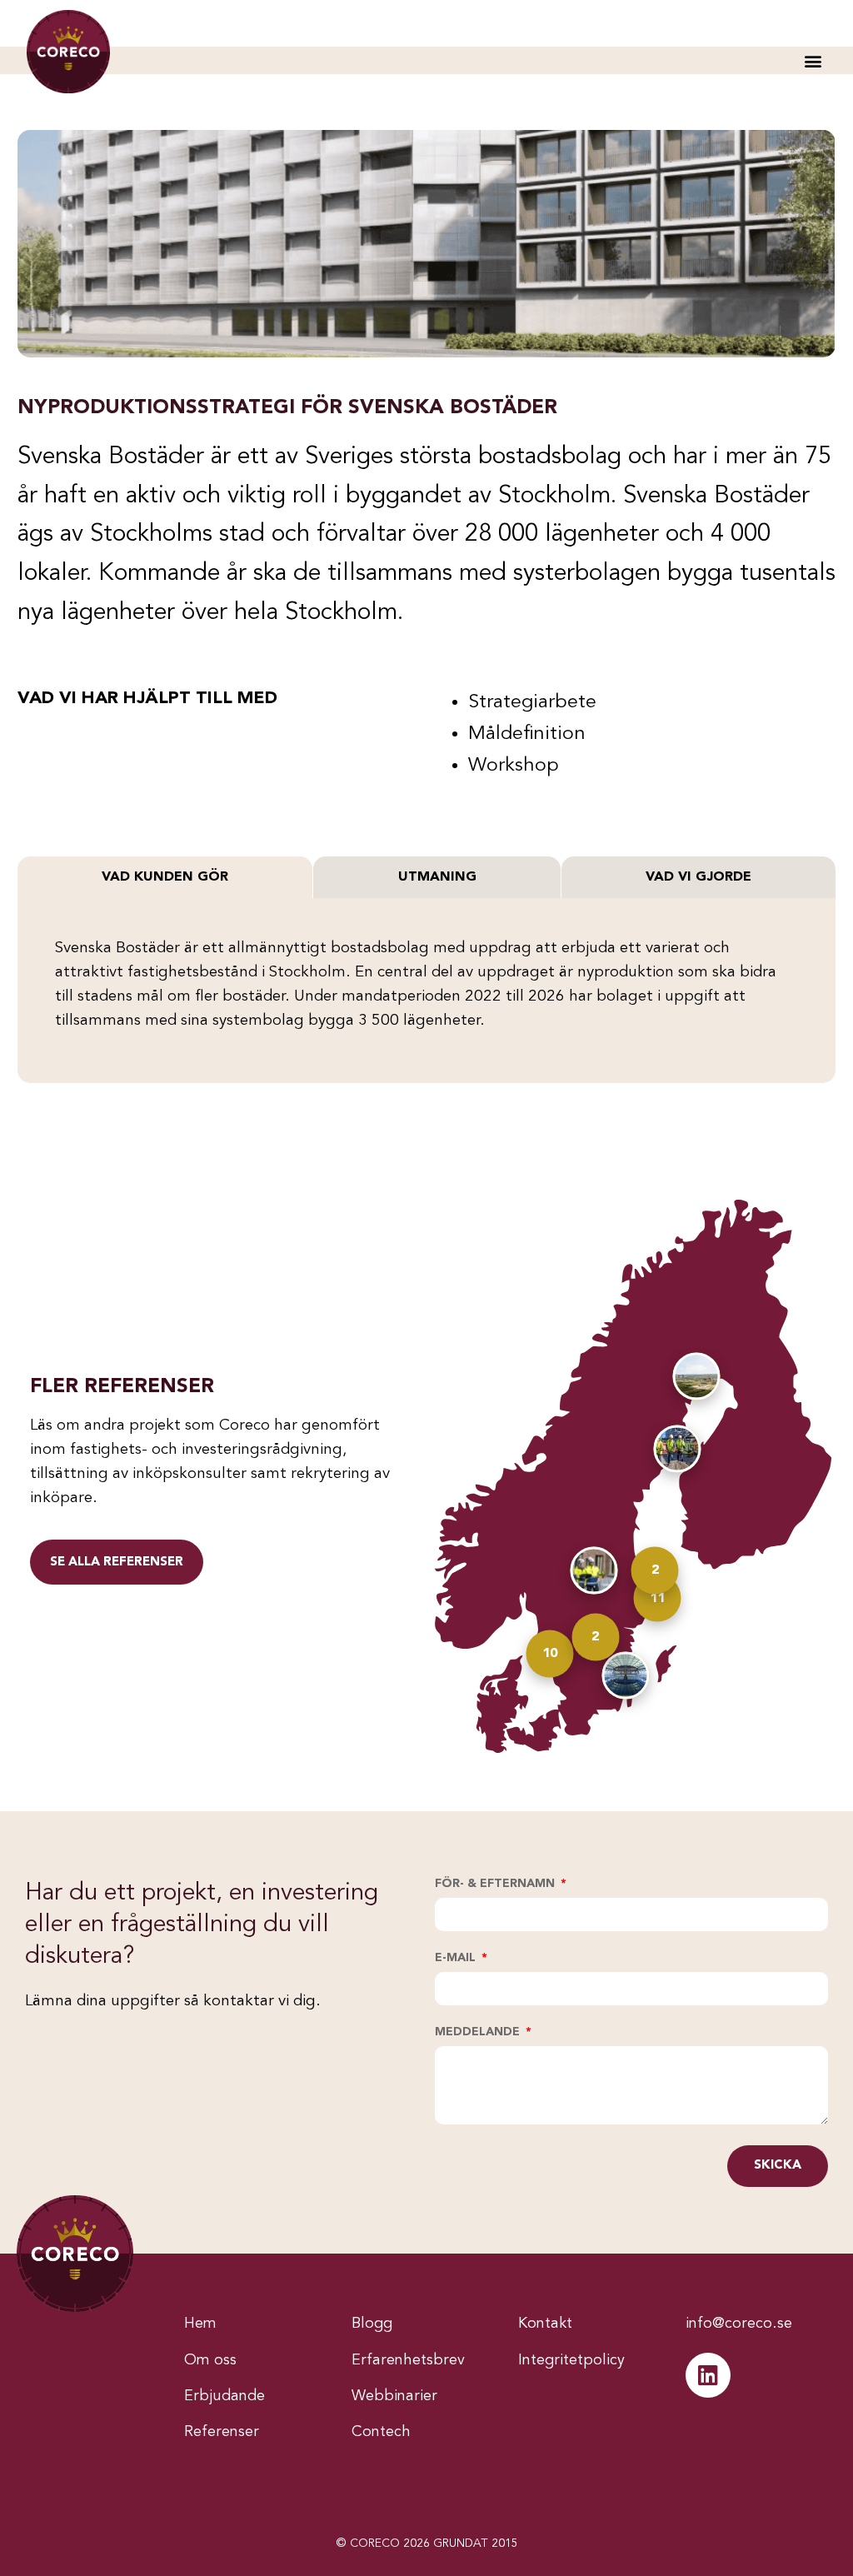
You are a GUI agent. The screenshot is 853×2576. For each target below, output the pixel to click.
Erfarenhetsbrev (408, 2360)
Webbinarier (394, 2396)
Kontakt (545, 2324)
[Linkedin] (708, 2375)
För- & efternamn (496, 1884)
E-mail (457, 1958)
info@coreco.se (739, 2324)
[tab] (165, 877)
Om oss (210, 2360)
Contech (381, 2432)
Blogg (372, 2324)
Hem (200, 2324)
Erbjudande (224, 2396)
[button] (813, 60)
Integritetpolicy (571, 2360)
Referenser (222, 2432)
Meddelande (479, 2032)
